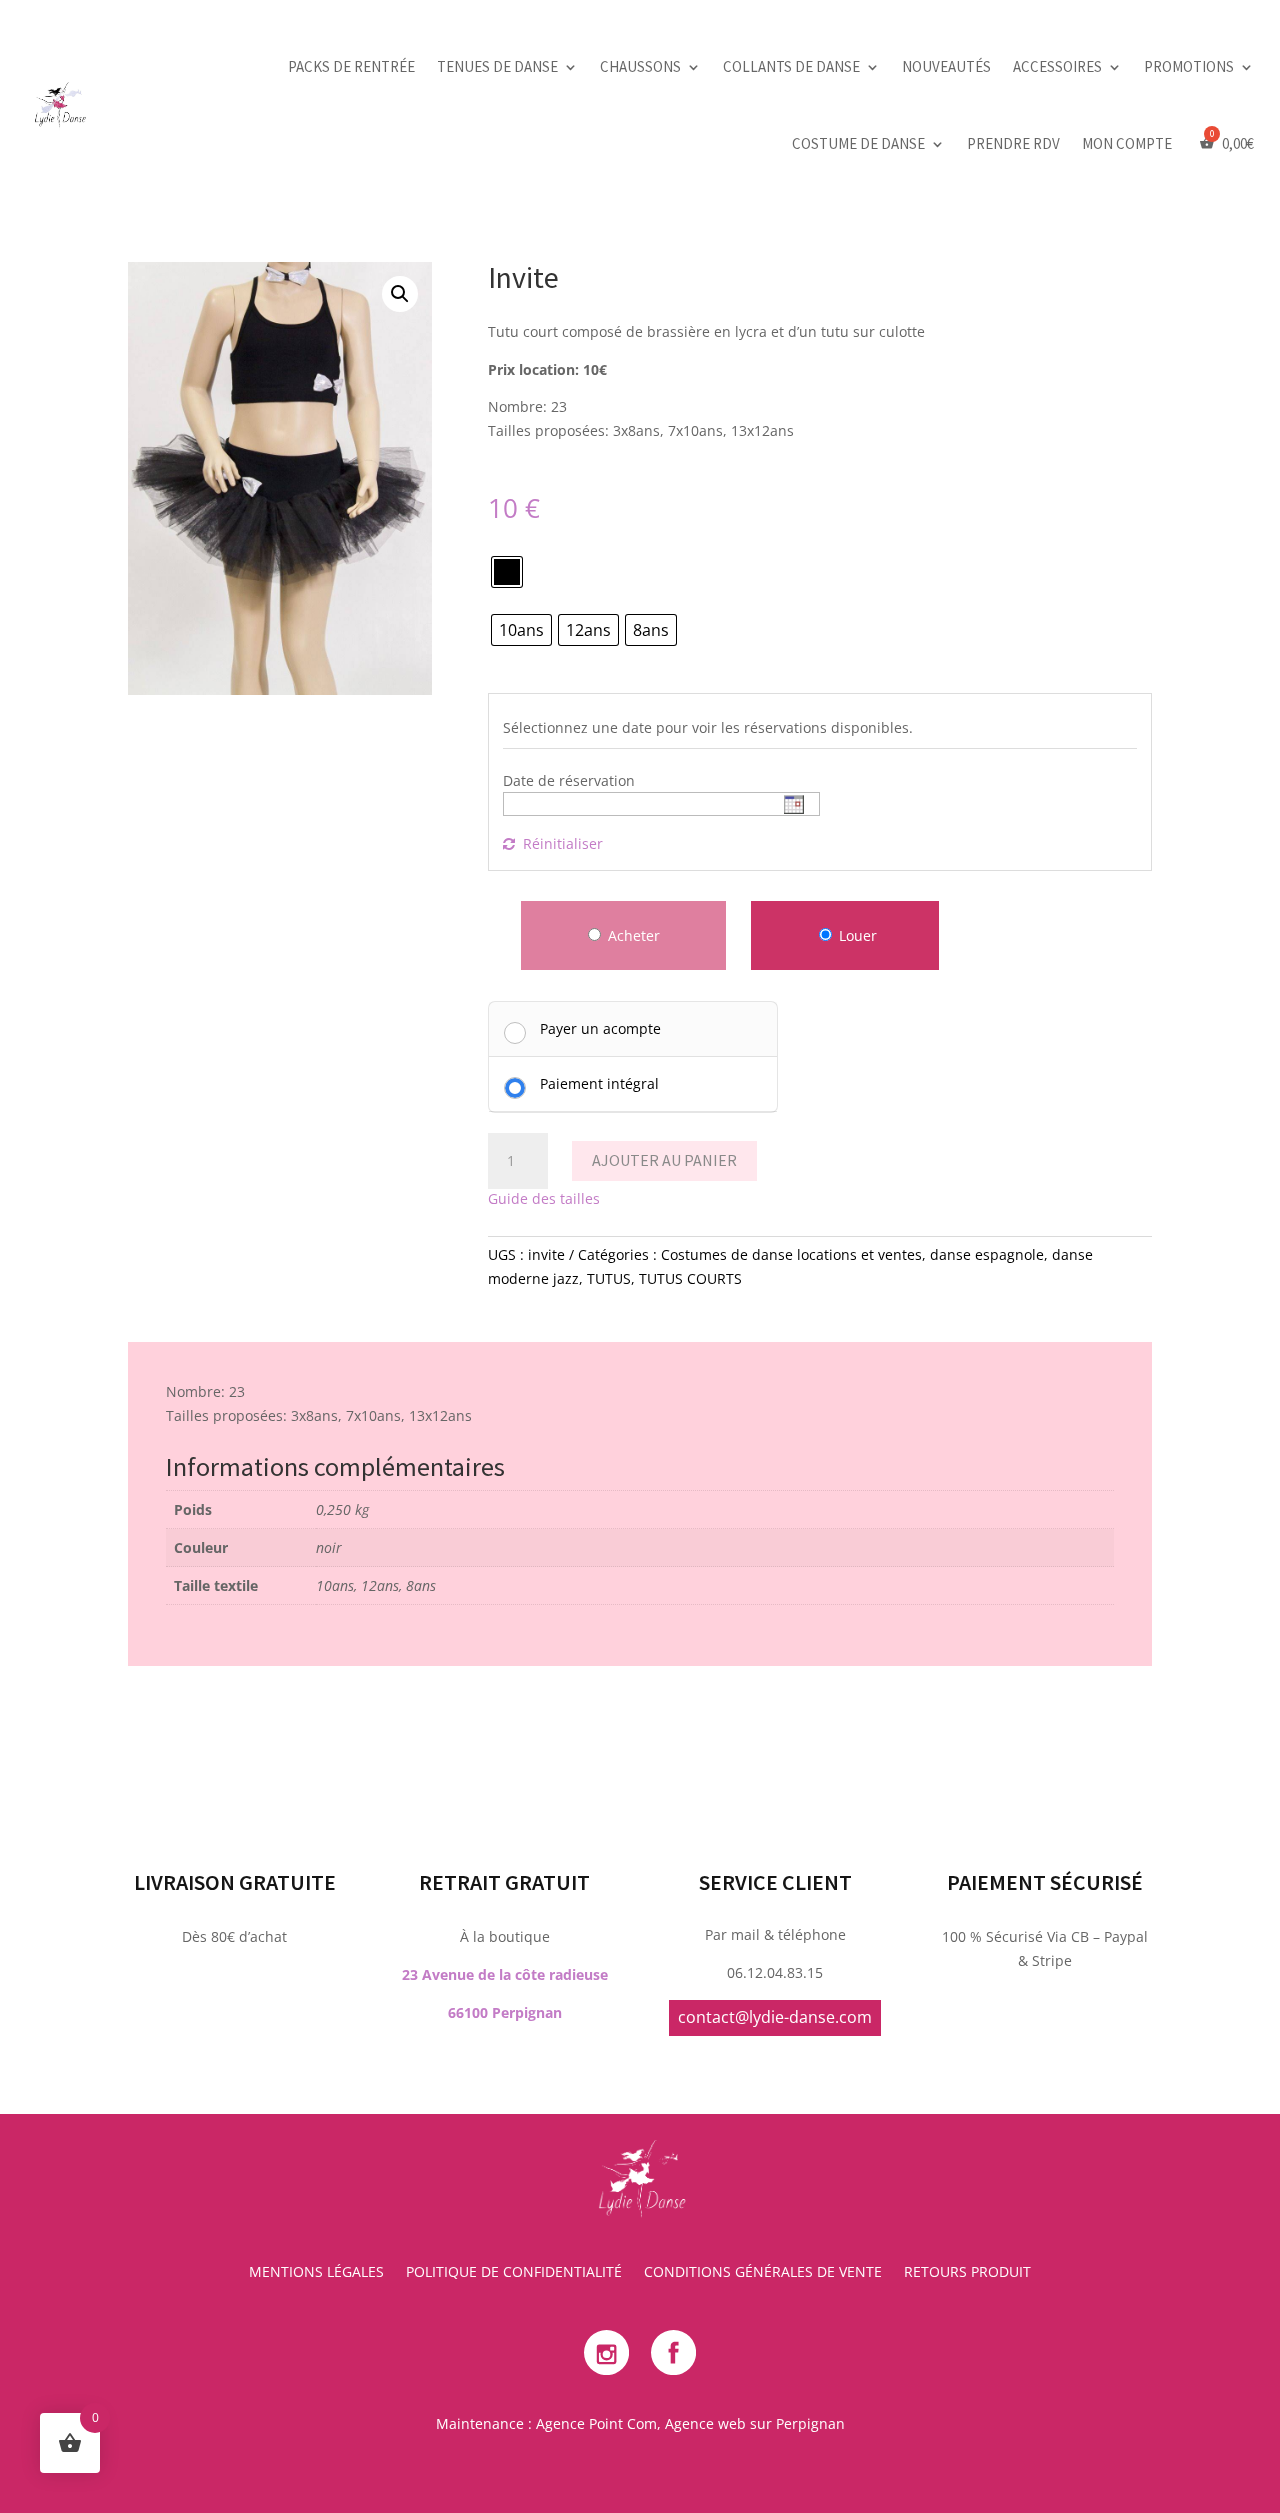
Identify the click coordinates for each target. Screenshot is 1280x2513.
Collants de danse (791, 66)
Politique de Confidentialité (514, 2273)
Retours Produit (967, 2273)
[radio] (507, 572)
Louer (856, 935)
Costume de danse (858, 143)
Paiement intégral (599, 1083)
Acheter (634, 935)
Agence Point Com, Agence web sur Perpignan (690, 2423)
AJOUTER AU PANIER (664, 1160)
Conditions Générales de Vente (763, 2273)
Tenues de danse (497, 66)
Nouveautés (946, 66)
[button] (400, 294)
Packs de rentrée (351, 66)
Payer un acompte (600, 1028)
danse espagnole (987, 1254)
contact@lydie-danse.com (775, 2017)
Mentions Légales (316, 2273)
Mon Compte (1127, 143)
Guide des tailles (544, 1198)
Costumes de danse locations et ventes (791, 1254)
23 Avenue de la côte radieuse (505, 1974)
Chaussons (640, 66)
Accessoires (1057, 66)
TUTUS (609, 1278)
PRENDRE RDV (1013, 143)
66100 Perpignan (505, 2012)
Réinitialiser (563, 843)
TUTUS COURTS (690, 1278)
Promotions (1189, 66)
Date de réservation (569, 780)
